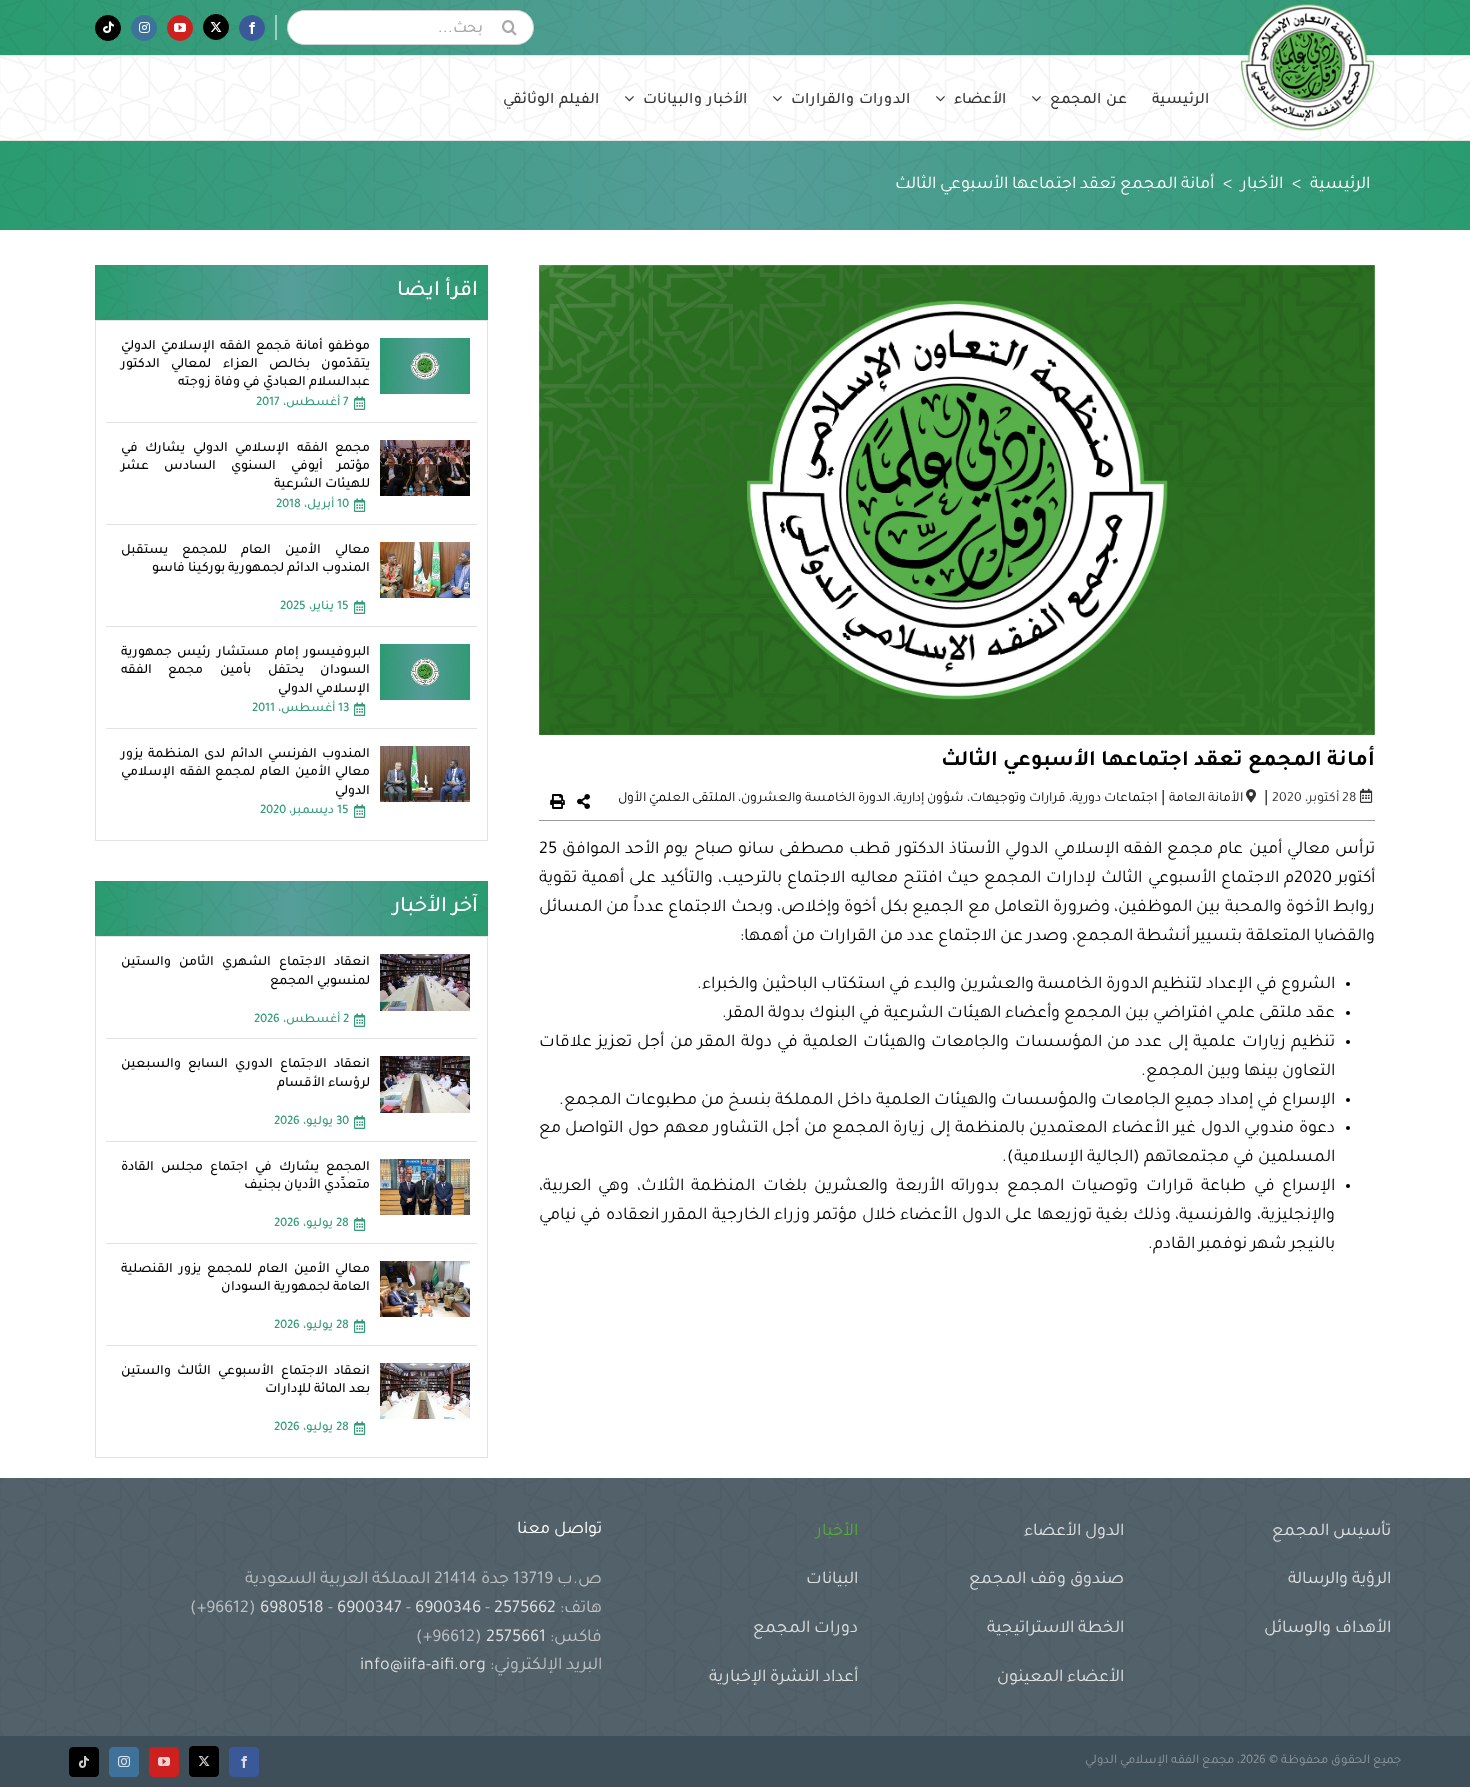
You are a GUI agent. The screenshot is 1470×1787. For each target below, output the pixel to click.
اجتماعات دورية (1114, 799)
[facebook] (244, 1762)
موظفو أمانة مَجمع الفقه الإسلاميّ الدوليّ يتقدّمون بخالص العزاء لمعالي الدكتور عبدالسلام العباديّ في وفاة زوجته (246, 365)
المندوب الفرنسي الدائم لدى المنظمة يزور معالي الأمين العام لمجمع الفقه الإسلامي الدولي (246, 773)
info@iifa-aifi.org (423, 1666)
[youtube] (164, 1762)
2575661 (516, 1638)
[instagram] (124, 1762)
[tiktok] (84, 1762)
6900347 (369, 1609)
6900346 (448, 1609)
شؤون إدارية (930, 799)
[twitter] (204, 1761)
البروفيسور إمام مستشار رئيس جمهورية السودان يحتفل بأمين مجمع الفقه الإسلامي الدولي (246, 671)
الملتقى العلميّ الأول (676, 799)
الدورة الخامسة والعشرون (815, 799)
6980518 (292, 1609)
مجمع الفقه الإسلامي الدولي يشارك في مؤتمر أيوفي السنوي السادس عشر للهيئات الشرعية (246, 467)
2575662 (525, 1609)
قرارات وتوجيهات (1018, 799)
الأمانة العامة (1206, 799)
